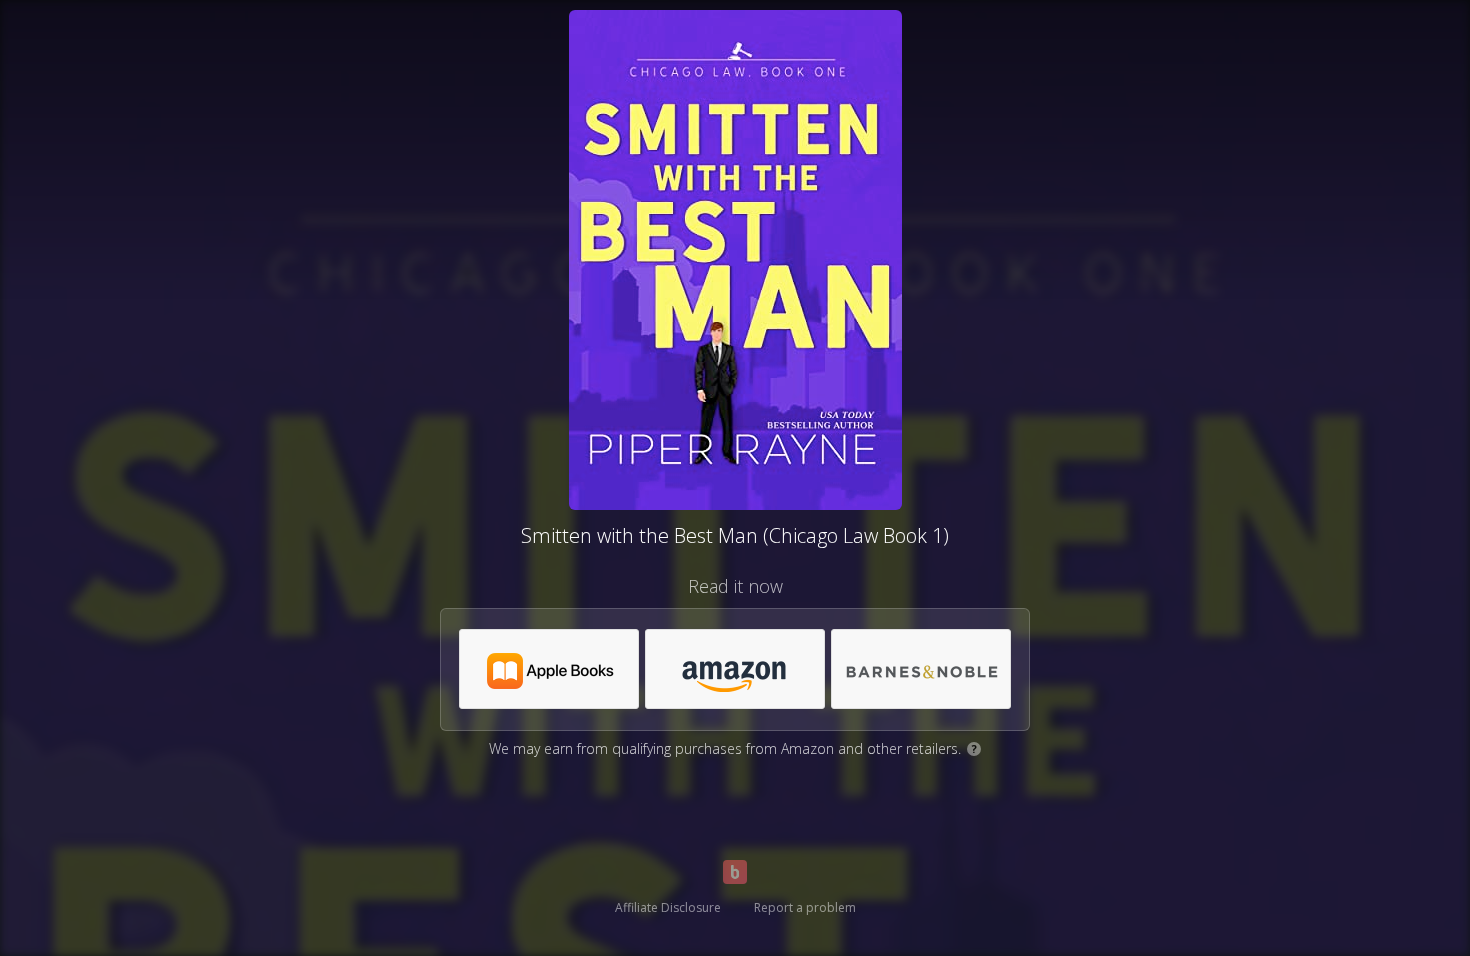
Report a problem (805, 907)
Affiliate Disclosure (668, 907)
